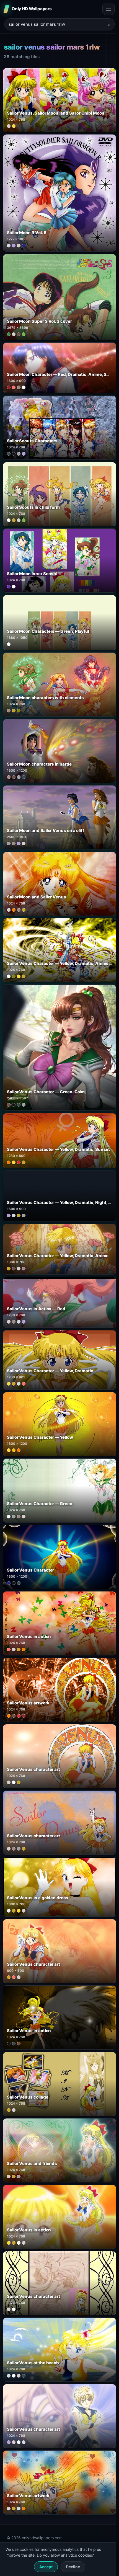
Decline (73, 2567)
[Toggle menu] (108, 9)
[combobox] (56, 24)
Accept (46, 2567)
